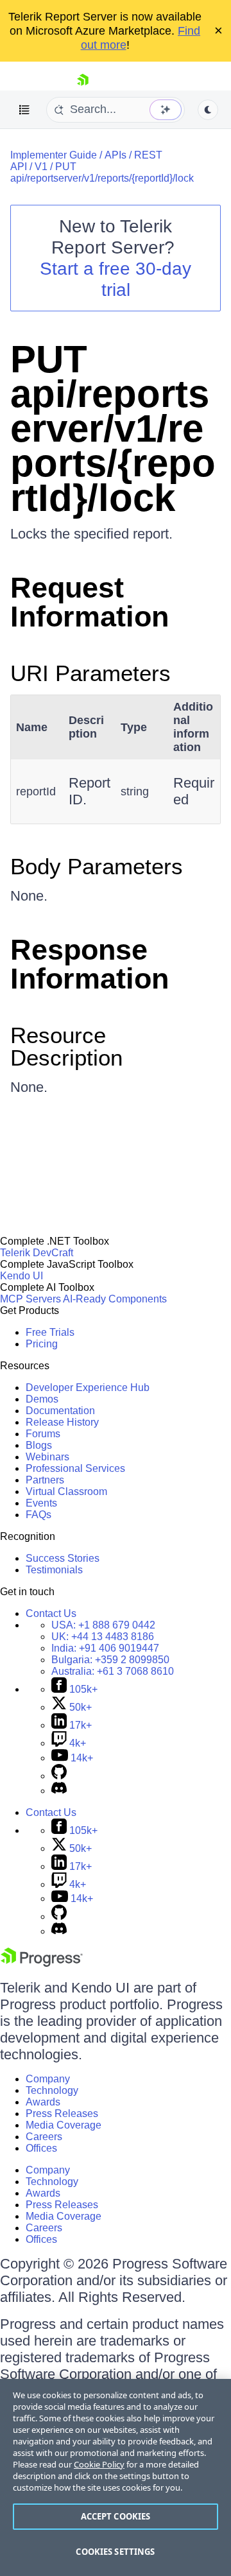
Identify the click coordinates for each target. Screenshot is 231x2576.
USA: (103, 1625)
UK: (103, 1637)
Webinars (47, 1457)
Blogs (39, 1445)
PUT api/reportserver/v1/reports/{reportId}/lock (102, 172)
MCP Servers (30, 1299)
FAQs (38, 1515)
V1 (41, 167)
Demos (42, 1399)
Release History (62, 1422)
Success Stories (63, 1558)
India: (105, 1648)
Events (41, 1503)
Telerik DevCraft (37, 1253)
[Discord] (59, 1791)
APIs (116, 155)
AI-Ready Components (115, 1299)
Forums (43, 1434)
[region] (116, 2477)
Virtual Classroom (66, 1491)
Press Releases (62, 2114)
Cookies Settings (115, 2552)
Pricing (42, 1344)
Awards (43, 2102)
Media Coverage (64, 2125)
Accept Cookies (116, 2516)
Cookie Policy (99, 2464)
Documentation (60, 1411)
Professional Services (75, 1468)
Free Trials (50, 1332)
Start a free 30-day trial (116, 279)
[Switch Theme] (208, 110)
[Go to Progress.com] (42, 1963)
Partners (45, 1480)
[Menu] (24, 110)
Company (48, 2079)
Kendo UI (21, 1276)
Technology (52, 2090)
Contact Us (51, 1613)
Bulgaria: (110, 1660)
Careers (44, 2137)
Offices (41, 2148)
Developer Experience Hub (88, 1387)
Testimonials (54, 1570)
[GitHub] (59, 1776)
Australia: (113, 1671)
